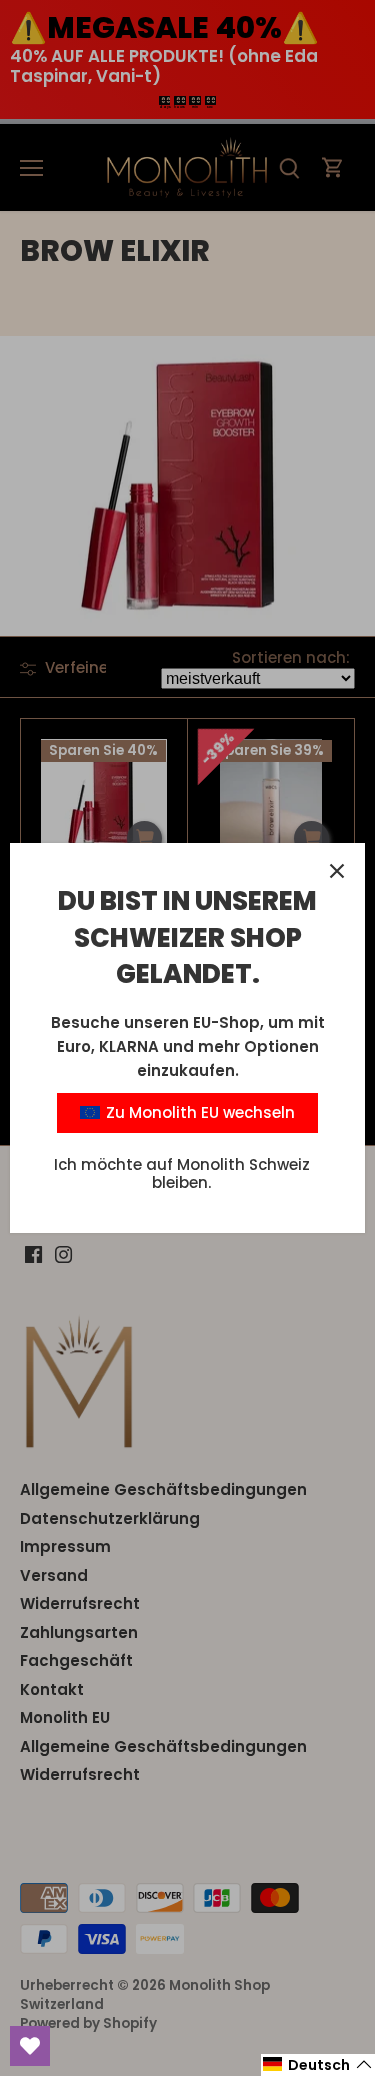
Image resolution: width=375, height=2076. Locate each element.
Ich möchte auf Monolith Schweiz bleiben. (182, 1173)
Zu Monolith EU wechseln (198, 1112)
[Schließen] (337, 871)
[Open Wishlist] (30, 2046)
